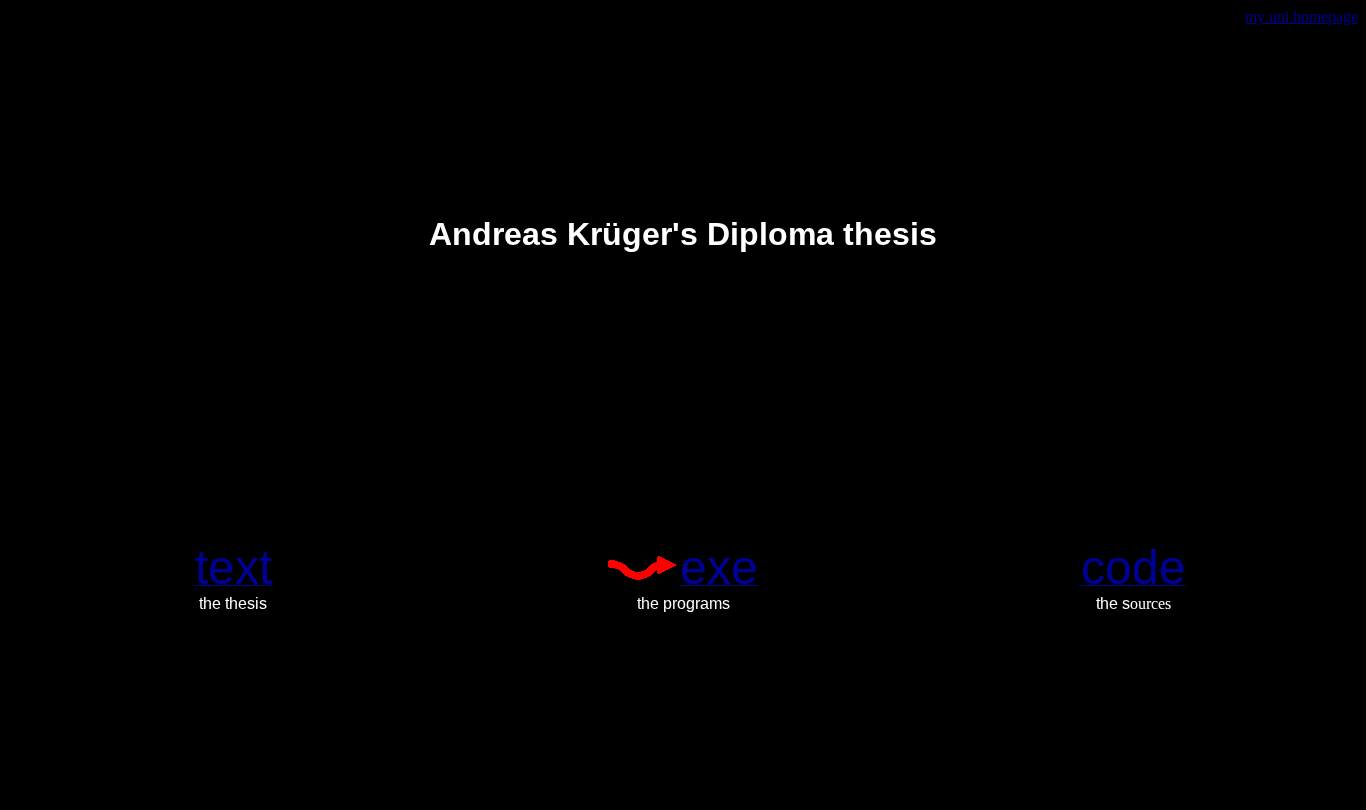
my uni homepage (1301, 16)
